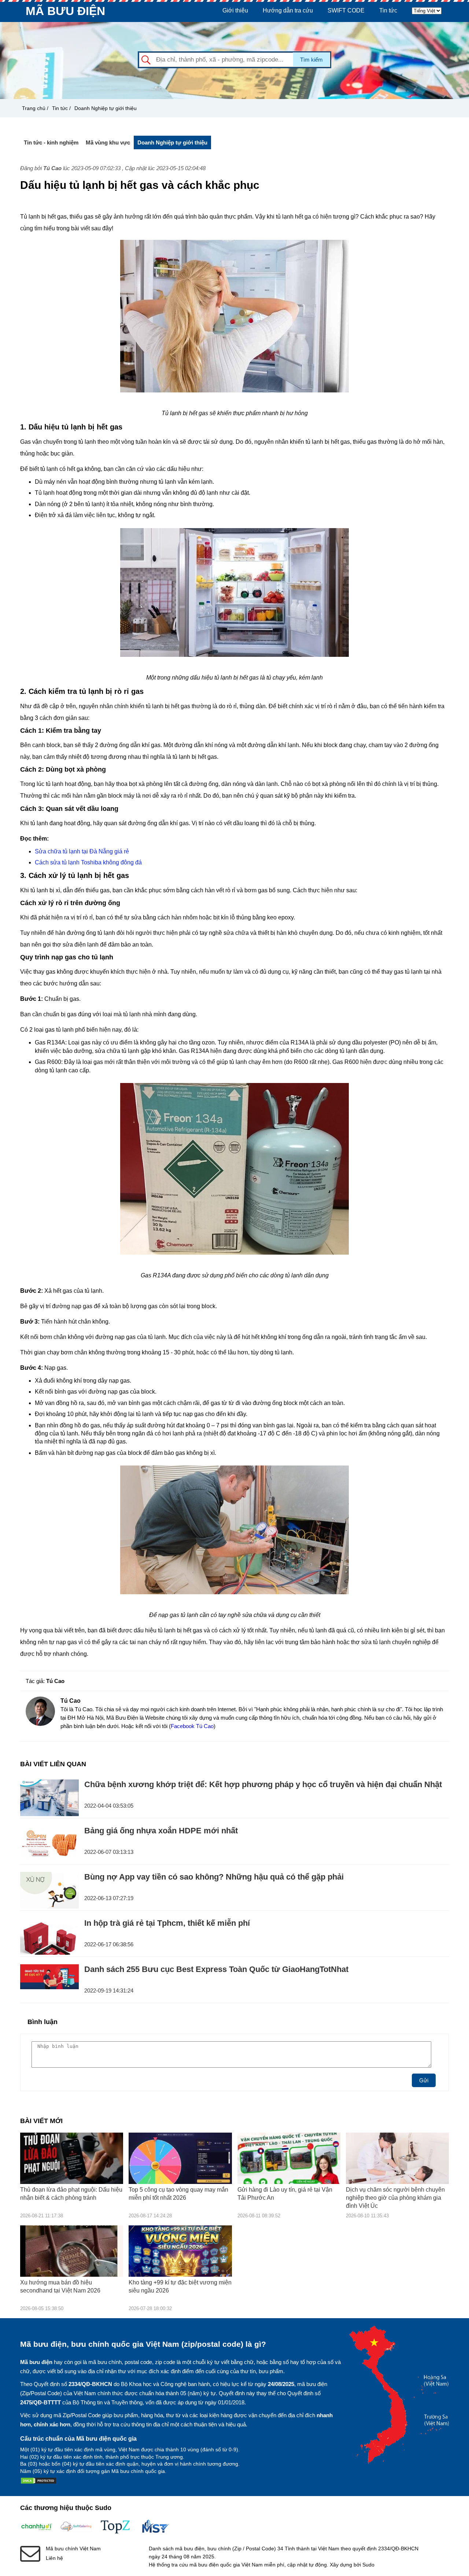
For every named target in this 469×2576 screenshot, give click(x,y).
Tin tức (388, 10)
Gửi (424, 2080)
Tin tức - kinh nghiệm (51, 142)
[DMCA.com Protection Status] (38, 2482)
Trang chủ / (35, 108)
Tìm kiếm (311, 60)
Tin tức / (61, 108)
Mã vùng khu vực (108, 142)
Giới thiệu (235, 10)
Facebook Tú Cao (192, 1726)
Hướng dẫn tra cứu (288, 10)
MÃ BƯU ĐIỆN (65, 11)
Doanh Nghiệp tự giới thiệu (106, 108)
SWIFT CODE (346, 10)
